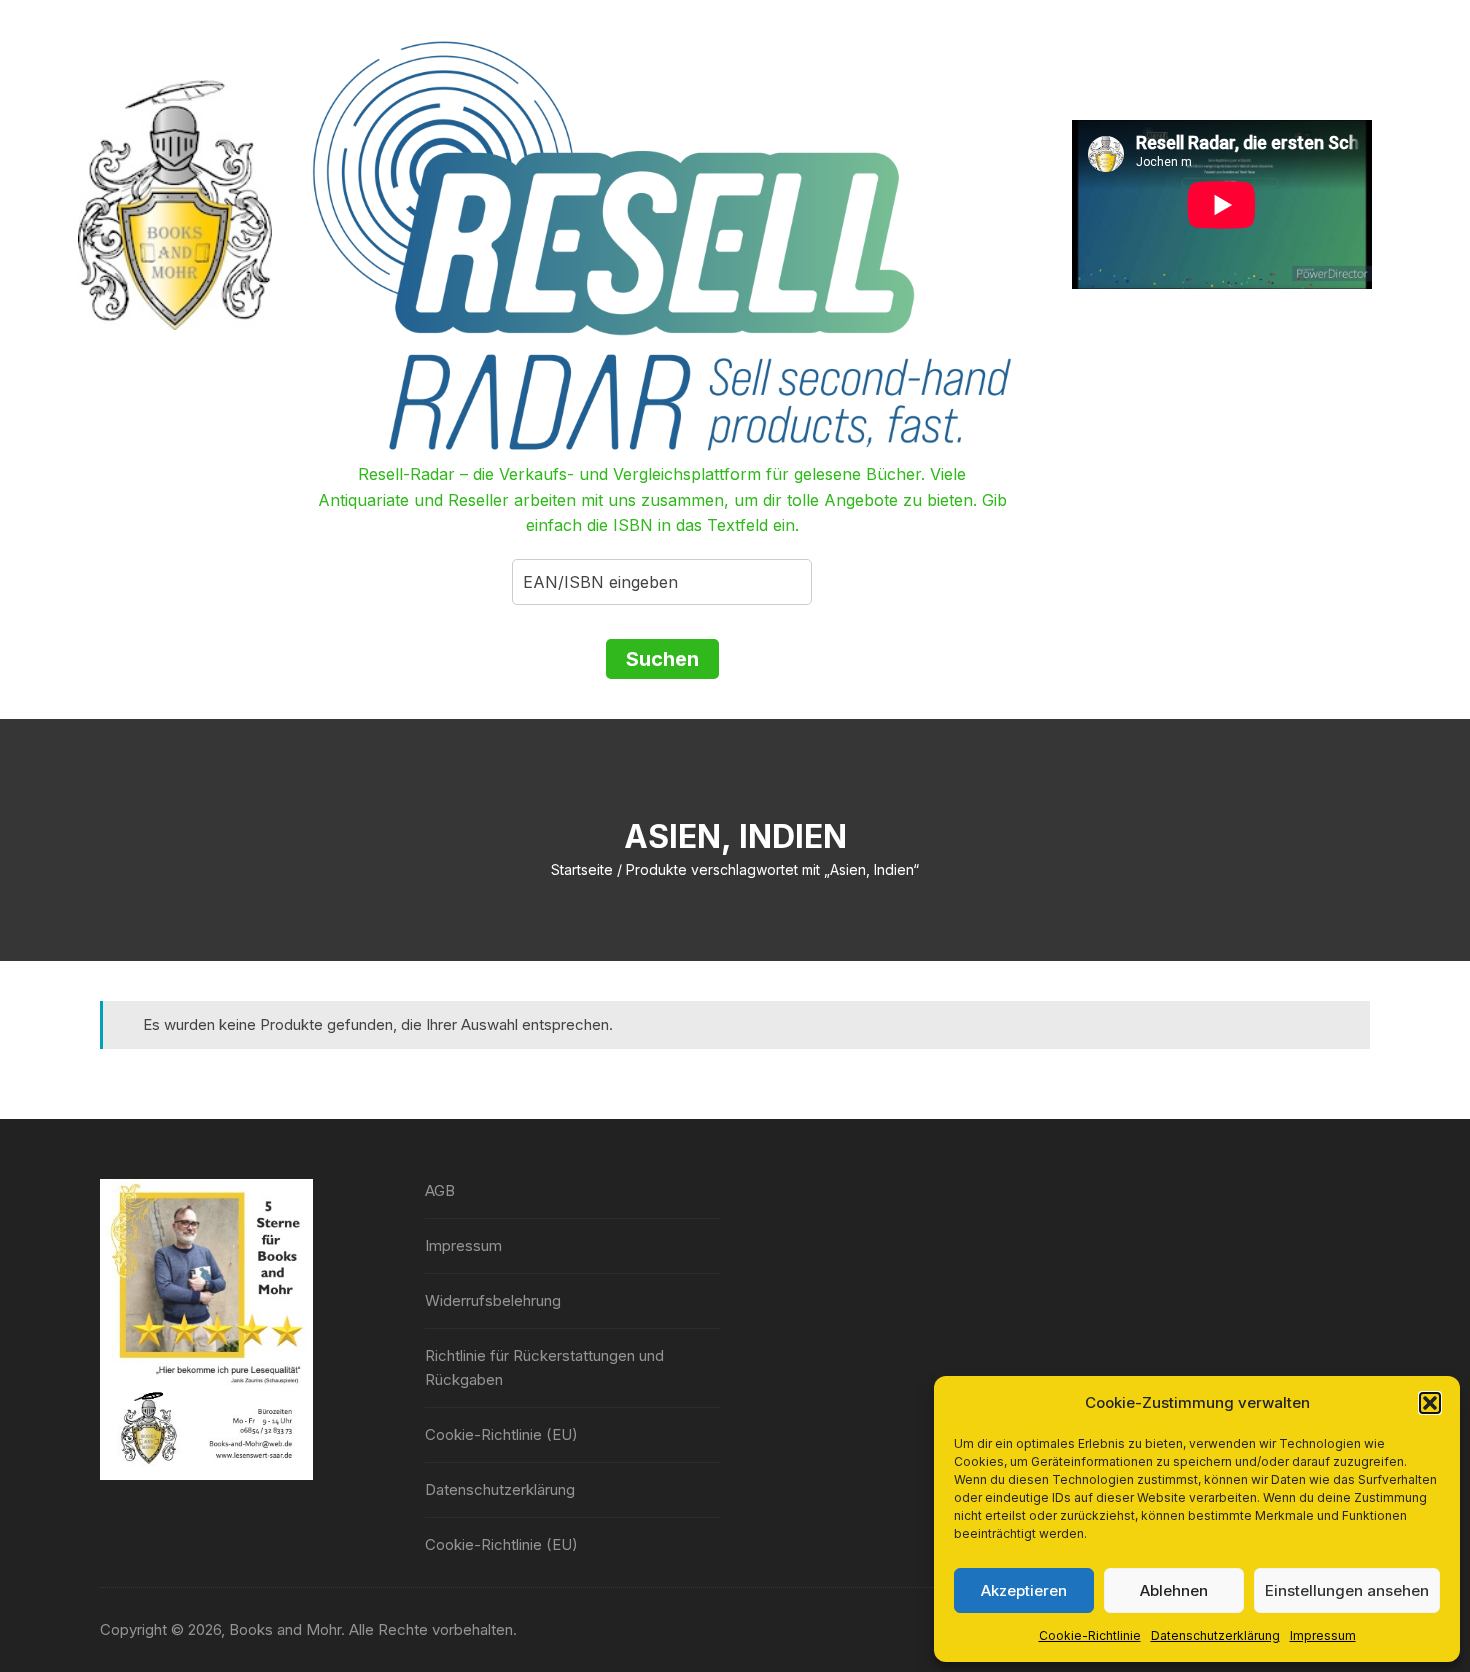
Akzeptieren (1024, 1590)
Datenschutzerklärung (1215, 1635)
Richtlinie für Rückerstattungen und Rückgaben (544, 1367)
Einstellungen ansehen (1347, 1590)
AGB (440, 1190)
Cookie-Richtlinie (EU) (501, 1434)
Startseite (582, 869)
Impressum (1323, 1635)
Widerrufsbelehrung (493, 1300)
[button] (1430, 1403)
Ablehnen (1174, 1590)
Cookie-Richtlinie (1090, 1635)
